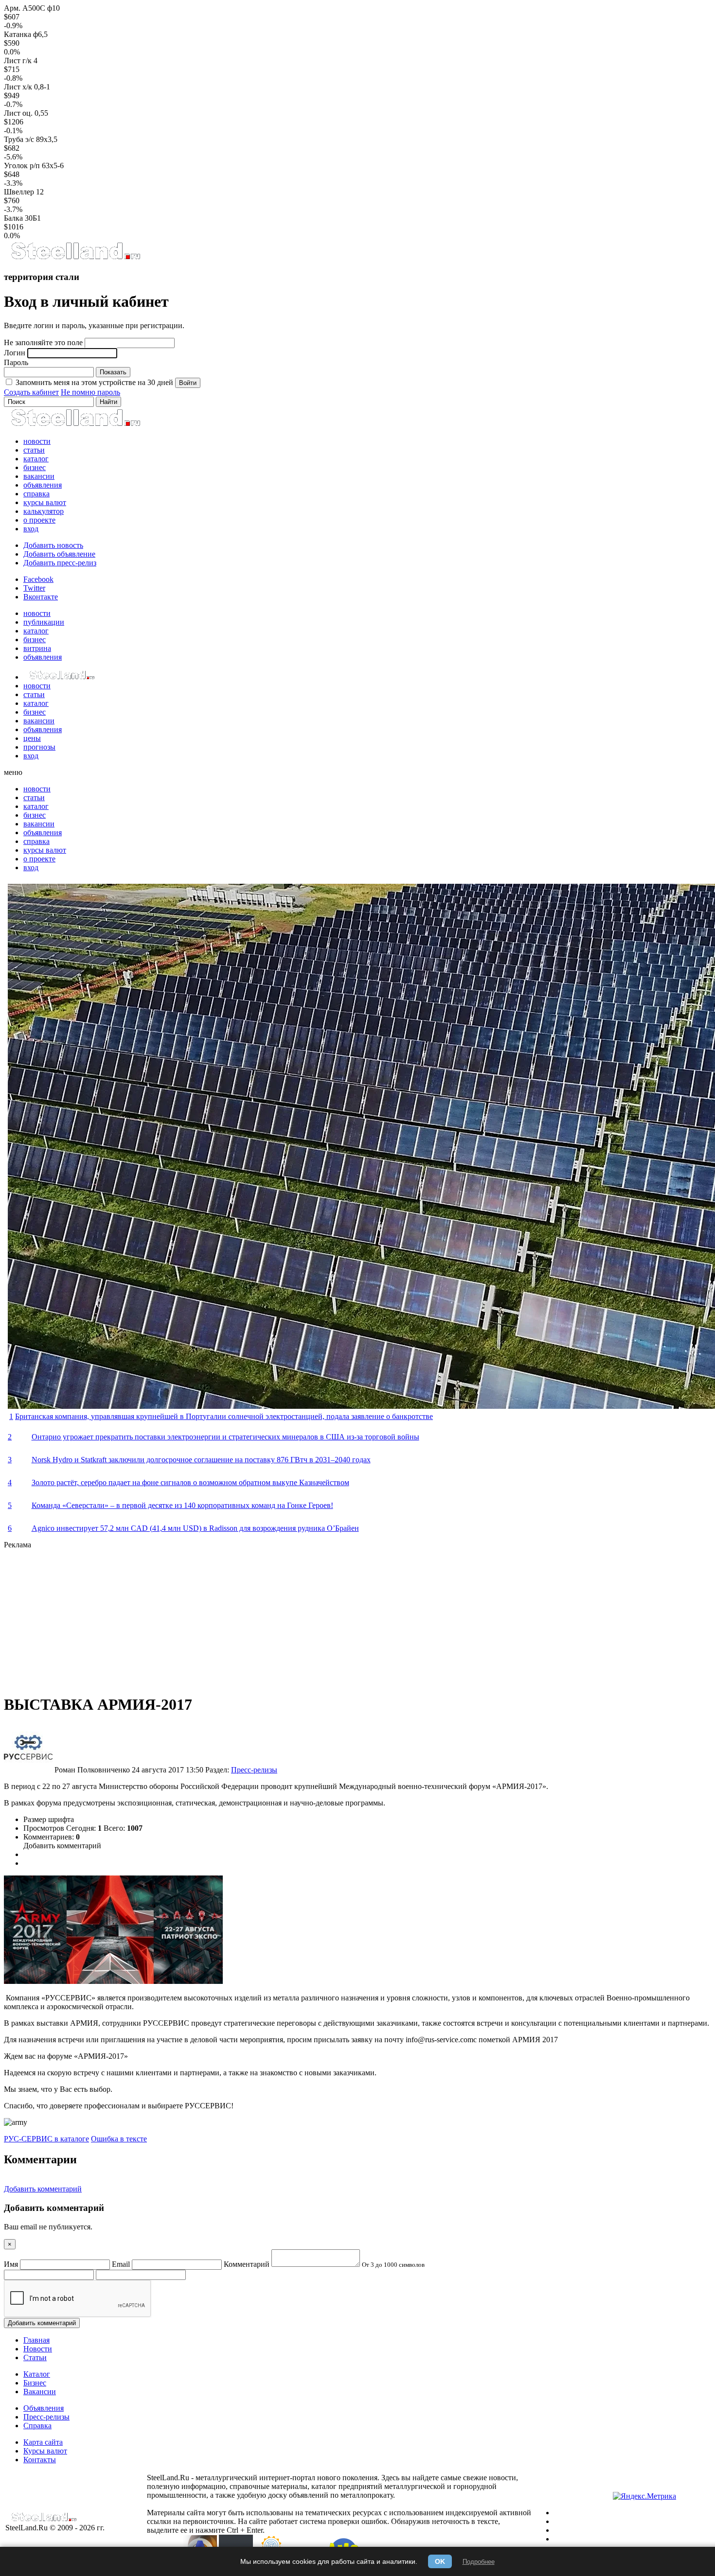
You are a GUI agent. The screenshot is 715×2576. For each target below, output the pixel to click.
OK (440, 2561)
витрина (37, 648)
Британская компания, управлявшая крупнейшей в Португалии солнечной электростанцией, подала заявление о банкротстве (224, 1416)
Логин (15, 353)
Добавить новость (53, 545)
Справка (37, 2426)
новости (37, 441)
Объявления (44, 2408)
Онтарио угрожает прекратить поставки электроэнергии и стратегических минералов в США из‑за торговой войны (225, 1437)
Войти (188, 383)
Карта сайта (43, 2442)
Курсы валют (45, 2451)
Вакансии (40, 2392)
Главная (36, 2340)
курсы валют (45, 502)
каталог (36, 459)
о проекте (39, 520)
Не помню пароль (90, 392)
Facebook (38, 579)
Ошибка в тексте (119, 2139)
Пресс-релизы (254, 1770)
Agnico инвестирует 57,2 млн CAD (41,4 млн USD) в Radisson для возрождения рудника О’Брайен (195, 1528)
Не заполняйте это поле (43, 342)
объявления (43, 485)
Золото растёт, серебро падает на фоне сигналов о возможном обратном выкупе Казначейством (190, 1482)
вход (31, 529)
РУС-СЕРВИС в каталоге (46, 2139)
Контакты (40, 2460)
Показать (113, 372)
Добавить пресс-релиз (60, 563)
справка (36, 494)
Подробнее (479, 2562)
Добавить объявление (59, 554)
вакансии (39, 476)
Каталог (37, 2374)
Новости (38, 2349)
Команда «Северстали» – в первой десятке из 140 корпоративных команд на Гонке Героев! (182, 1505)
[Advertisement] (296, 1617)
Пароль (16, 362)
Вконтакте (41, 597)
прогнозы (39, 747)
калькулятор (44, 511)
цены (32, 738)
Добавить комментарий (62, 1846)
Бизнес (35, 2383)
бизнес (35, 467)
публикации (44, 622)
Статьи (35, 2357)
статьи (34, 450)
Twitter (34, 588)
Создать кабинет (31, 392)
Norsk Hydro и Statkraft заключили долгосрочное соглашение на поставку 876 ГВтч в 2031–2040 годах (201, 1460)
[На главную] (75, 258)
